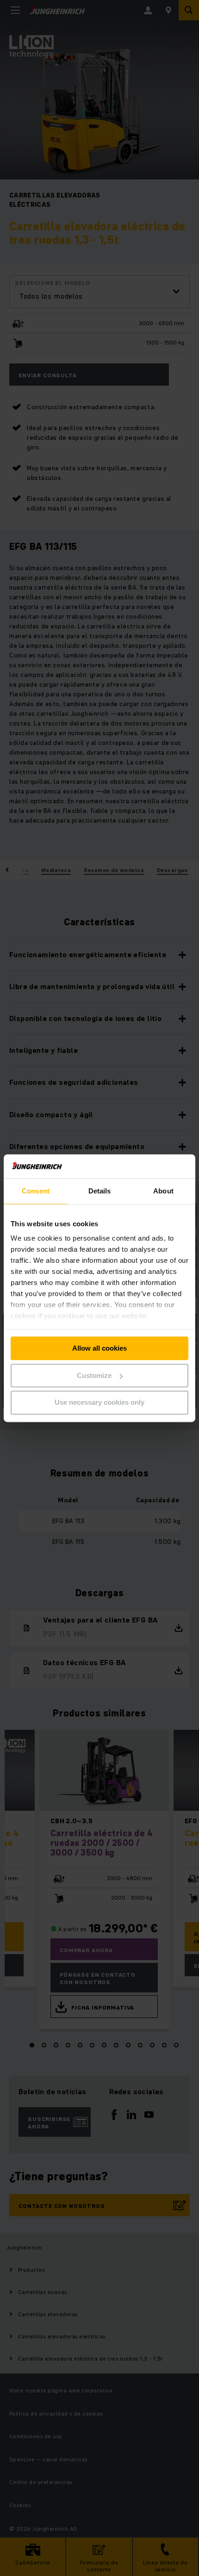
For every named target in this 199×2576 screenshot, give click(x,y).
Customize (94, 1375)
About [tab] (163, 1191)
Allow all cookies (99, 1348)
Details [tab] (100, 1191)
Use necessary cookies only (99, 1403)
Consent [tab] (36, 1191)
